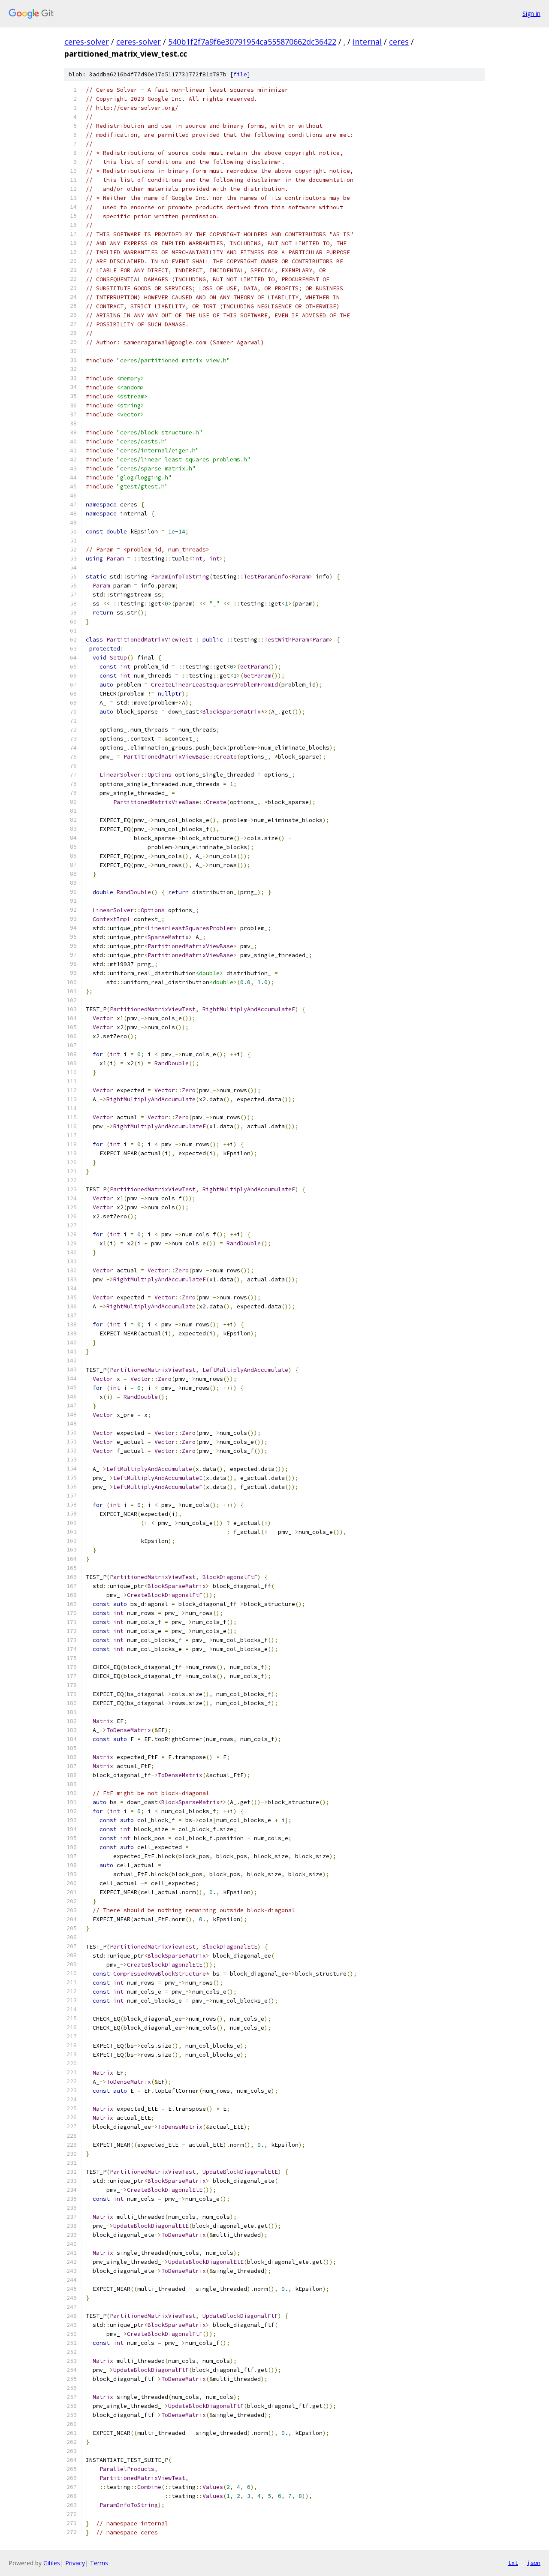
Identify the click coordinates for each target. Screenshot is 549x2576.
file (240, 74)
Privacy (75, 2563)
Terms (99, 2563)
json (534, 2563)
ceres (399, 42)
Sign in (531, 14)
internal (367, 42)
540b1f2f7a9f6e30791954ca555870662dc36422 (252, 42)
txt (513, 2563)
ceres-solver (87, 42)
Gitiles (52, 2563)
